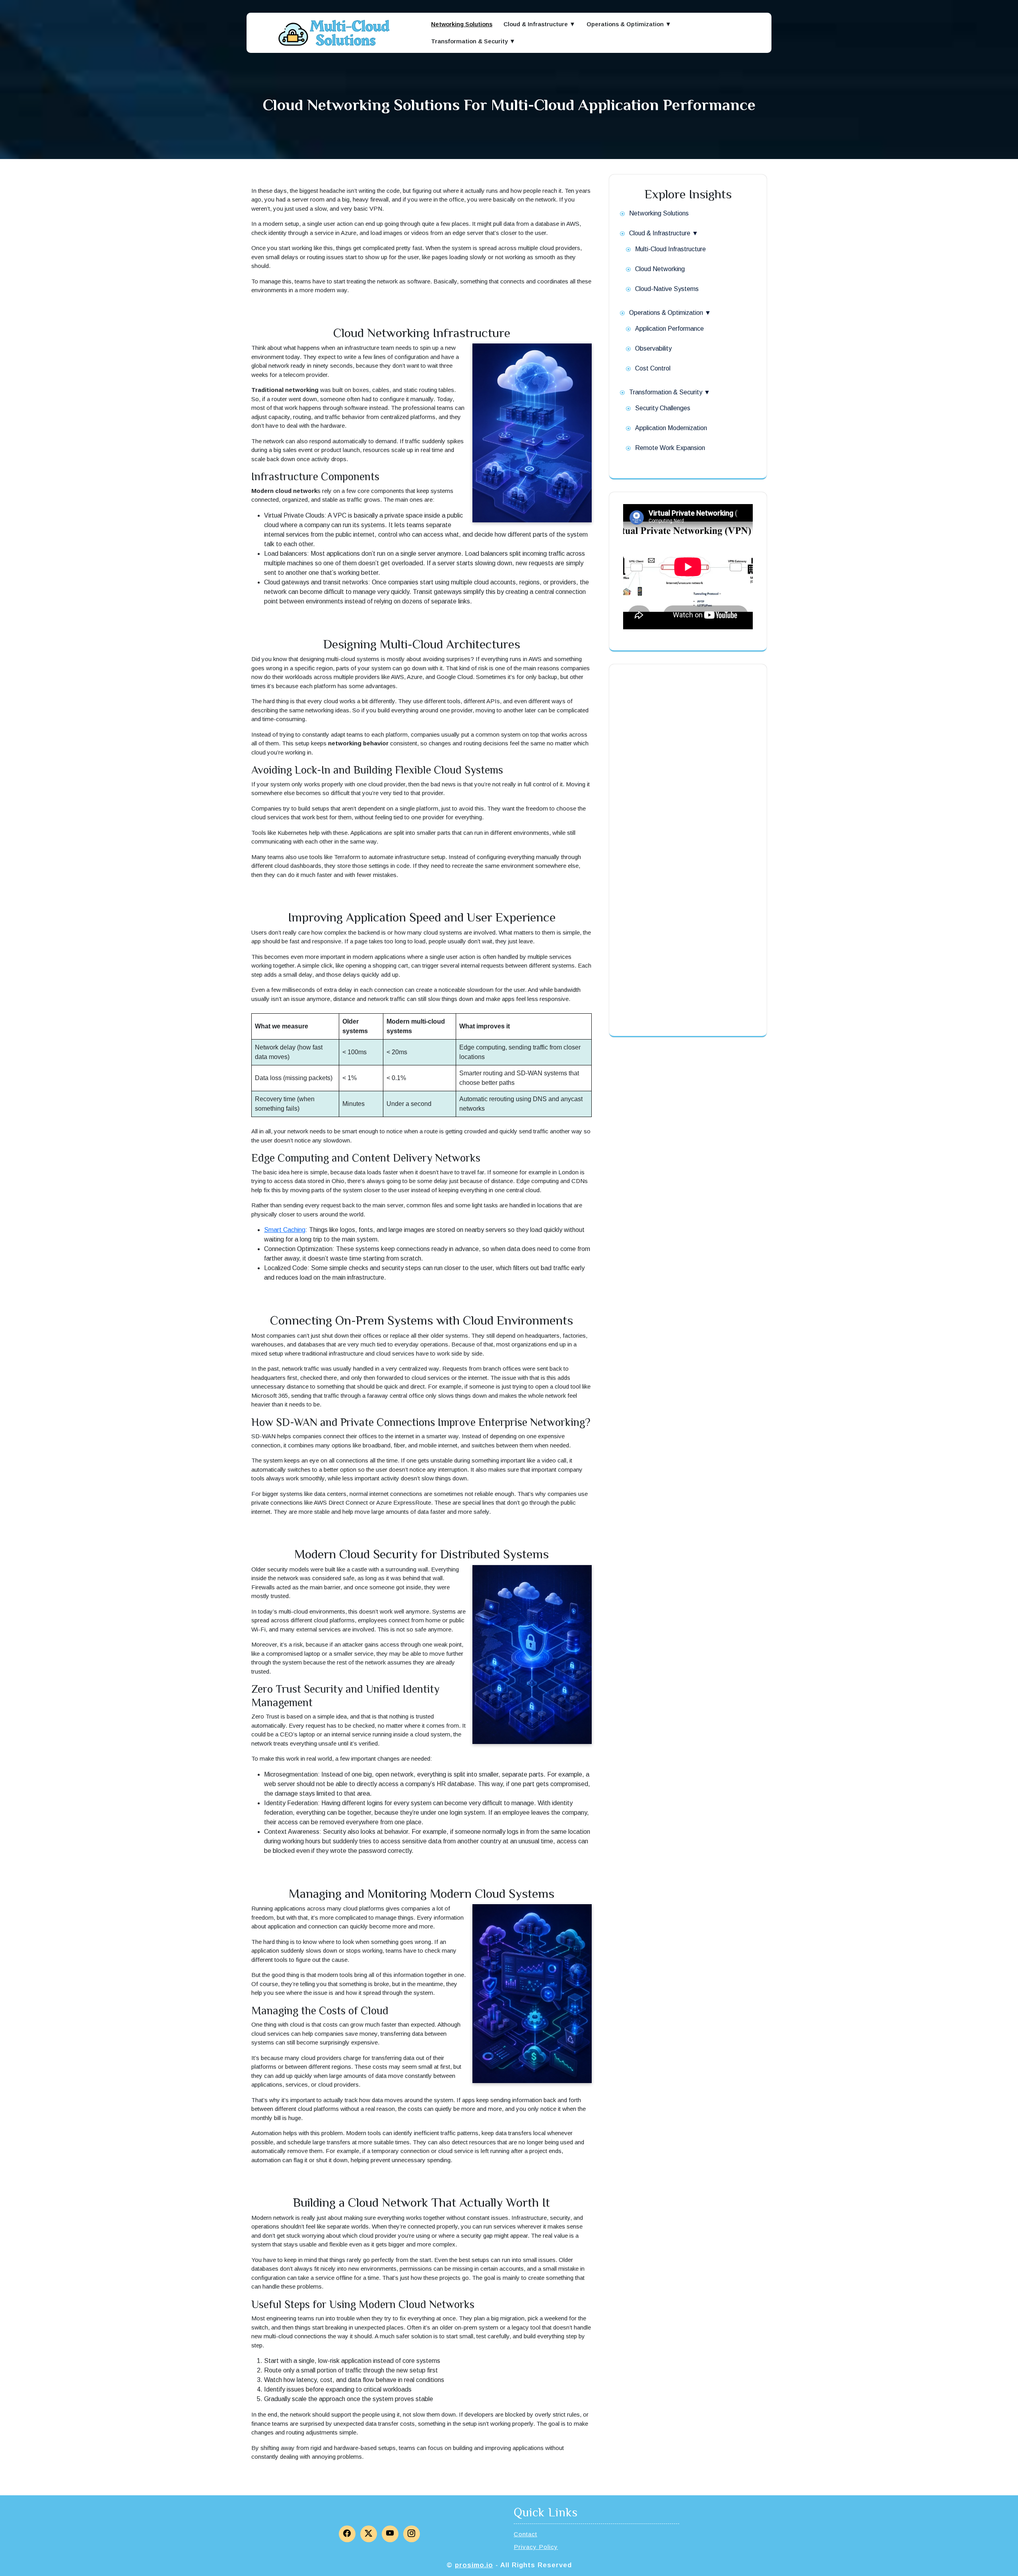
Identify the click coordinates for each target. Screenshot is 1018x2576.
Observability (653, 348)
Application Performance (669, 329)
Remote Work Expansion (670, 448)
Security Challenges (663, 408)
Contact (526, 2534)
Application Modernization (671, 428)
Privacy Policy (536, 2547)
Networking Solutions (462, 24)
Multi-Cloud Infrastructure (670, 249)
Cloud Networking (660, 269)
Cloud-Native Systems (667, 289)
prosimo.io (474, 2565)
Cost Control (653, 368)
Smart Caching (285, 1230)
